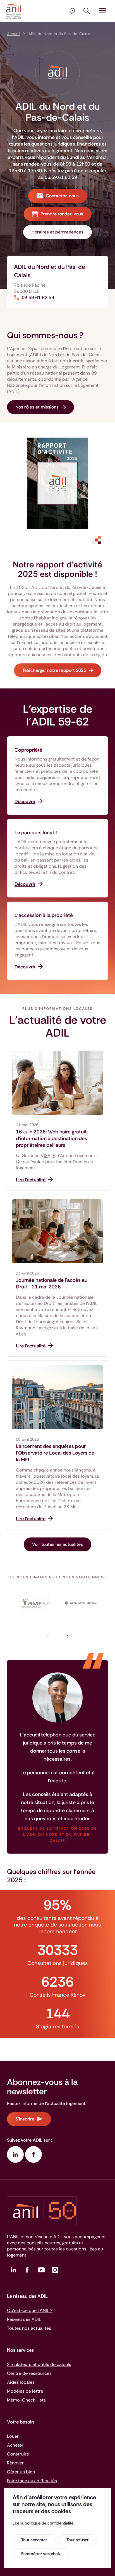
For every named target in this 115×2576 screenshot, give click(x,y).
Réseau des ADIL (24, 2319)
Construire (18, 2454)
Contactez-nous (62, 196)
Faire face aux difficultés (32, 2481)
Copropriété (28, 750)
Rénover (15, 2463)
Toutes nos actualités (29, 2328)
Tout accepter (34, 2540)
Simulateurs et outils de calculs (39, 2364)
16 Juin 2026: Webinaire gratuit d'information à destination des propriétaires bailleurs (51, 1138)
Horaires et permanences (57, 232)
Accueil (14, 34)
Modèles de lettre (25, 2391)
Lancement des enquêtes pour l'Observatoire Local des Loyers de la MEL (55, 1453)
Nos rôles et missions (37, 407)
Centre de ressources (29, 2373)
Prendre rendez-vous (62, 214)
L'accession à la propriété (44, 915)
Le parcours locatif (36, 833)
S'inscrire (25, 2119)
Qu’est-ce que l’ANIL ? (30, 2310)
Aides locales (21, 2382)
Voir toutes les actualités (57, 1544)
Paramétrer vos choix (41, 2554)
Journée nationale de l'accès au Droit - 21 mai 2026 (52, 1283)
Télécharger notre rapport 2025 (54, 670)
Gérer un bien (21, 2472)
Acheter (15, 2445)
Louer (13, 2436)
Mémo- (26, 2400)
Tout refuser (77, 2540)
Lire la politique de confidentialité (43, 2523)
